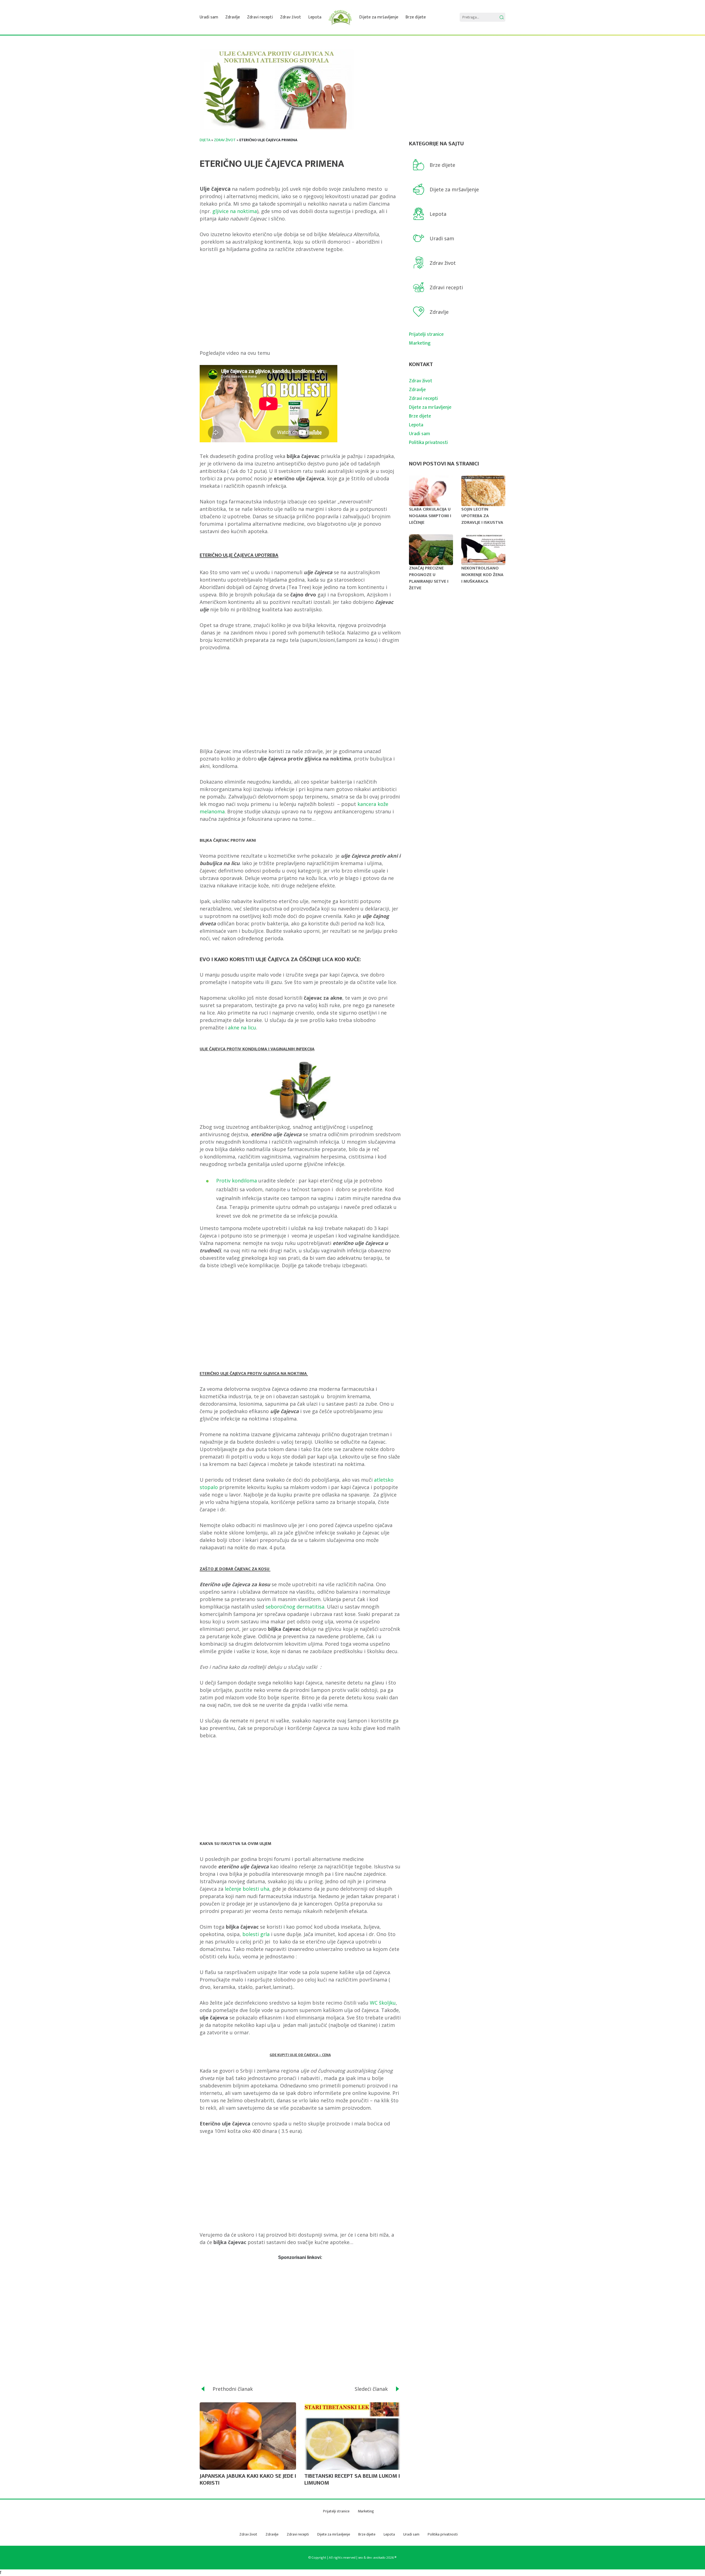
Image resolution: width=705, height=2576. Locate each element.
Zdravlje (233, 17)
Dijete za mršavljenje (379, 17)
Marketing (420, 343)
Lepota (315, 17)
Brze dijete (416, 17)
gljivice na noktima (235, 211)
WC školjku (383, 2003)
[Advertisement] (300, 301)
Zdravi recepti (260, 17)
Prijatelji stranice (426, 334)
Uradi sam (209, 17)
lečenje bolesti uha (247, 1889)
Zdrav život (291, 17)
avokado (379, 2558)
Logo (340, 17)
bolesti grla (256, 1934)
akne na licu (242, 1027)
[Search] (502, 17)
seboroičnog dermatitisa (294, 1607)
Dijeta (205, 140)
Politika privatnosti (428, 443)
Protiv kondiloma (237, 1181)
